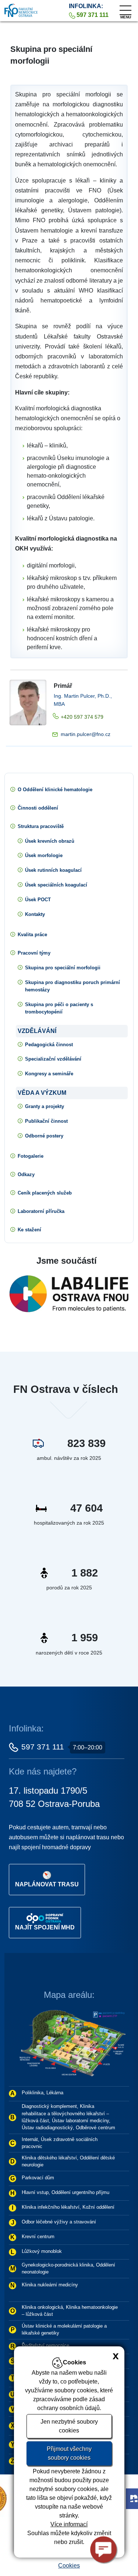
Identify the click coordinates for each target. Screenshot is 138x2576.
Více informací (69, 2524)
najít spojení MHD (45, 1927)
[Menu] (125, 8)
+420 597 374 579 (82, 717)
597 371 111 (43, 1747)
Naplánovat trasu (47, 1884)
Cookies (69, 2566)
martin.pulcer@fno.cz (86, 734)
